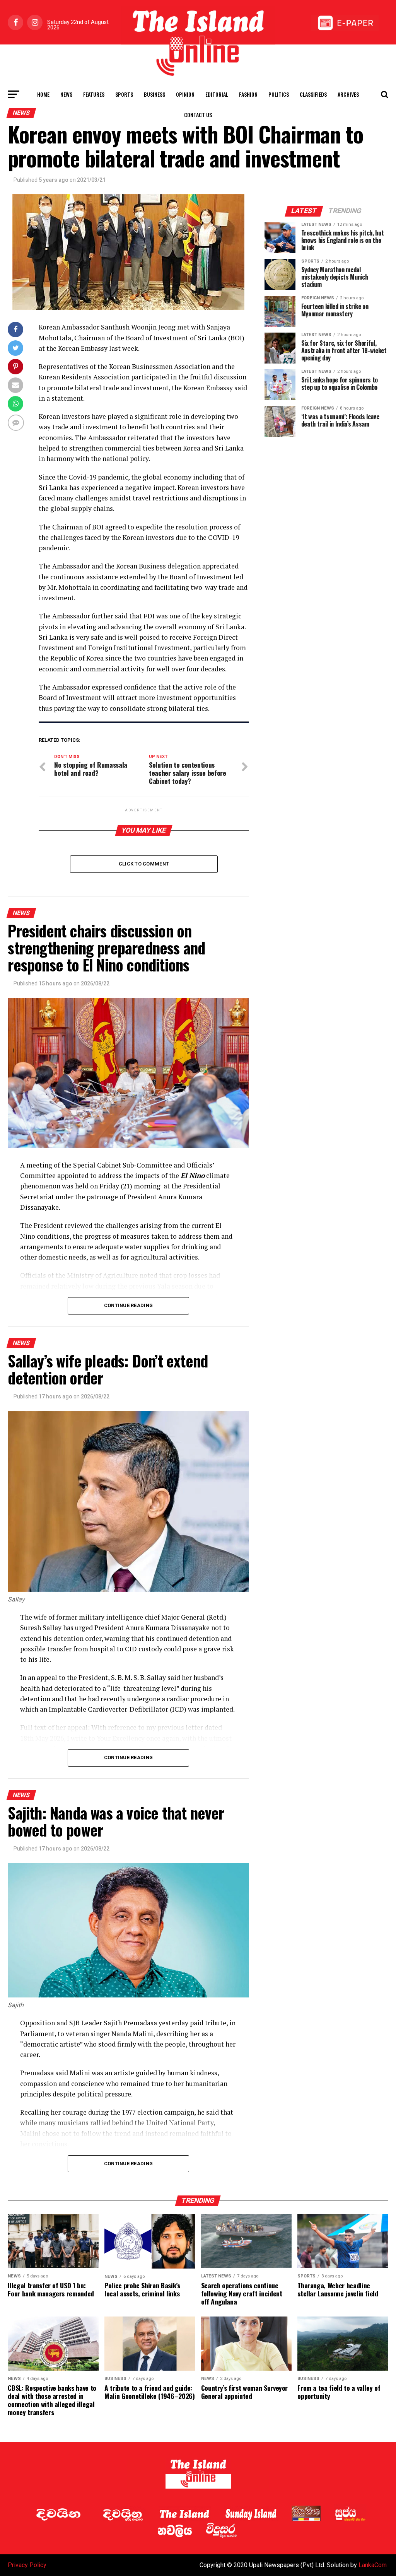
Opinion (185, 94)
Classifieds (313, 94)
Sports (124, 94)
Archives (348, 94)
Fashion (248, 94)
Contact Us (198, 115)
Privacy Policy (27, 2565)
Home (43, 94)
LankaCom (373, 2565)
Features (94, 94)
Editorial (217, 94)
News (66, 94)
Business (154, 94)
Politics (279, 94)
